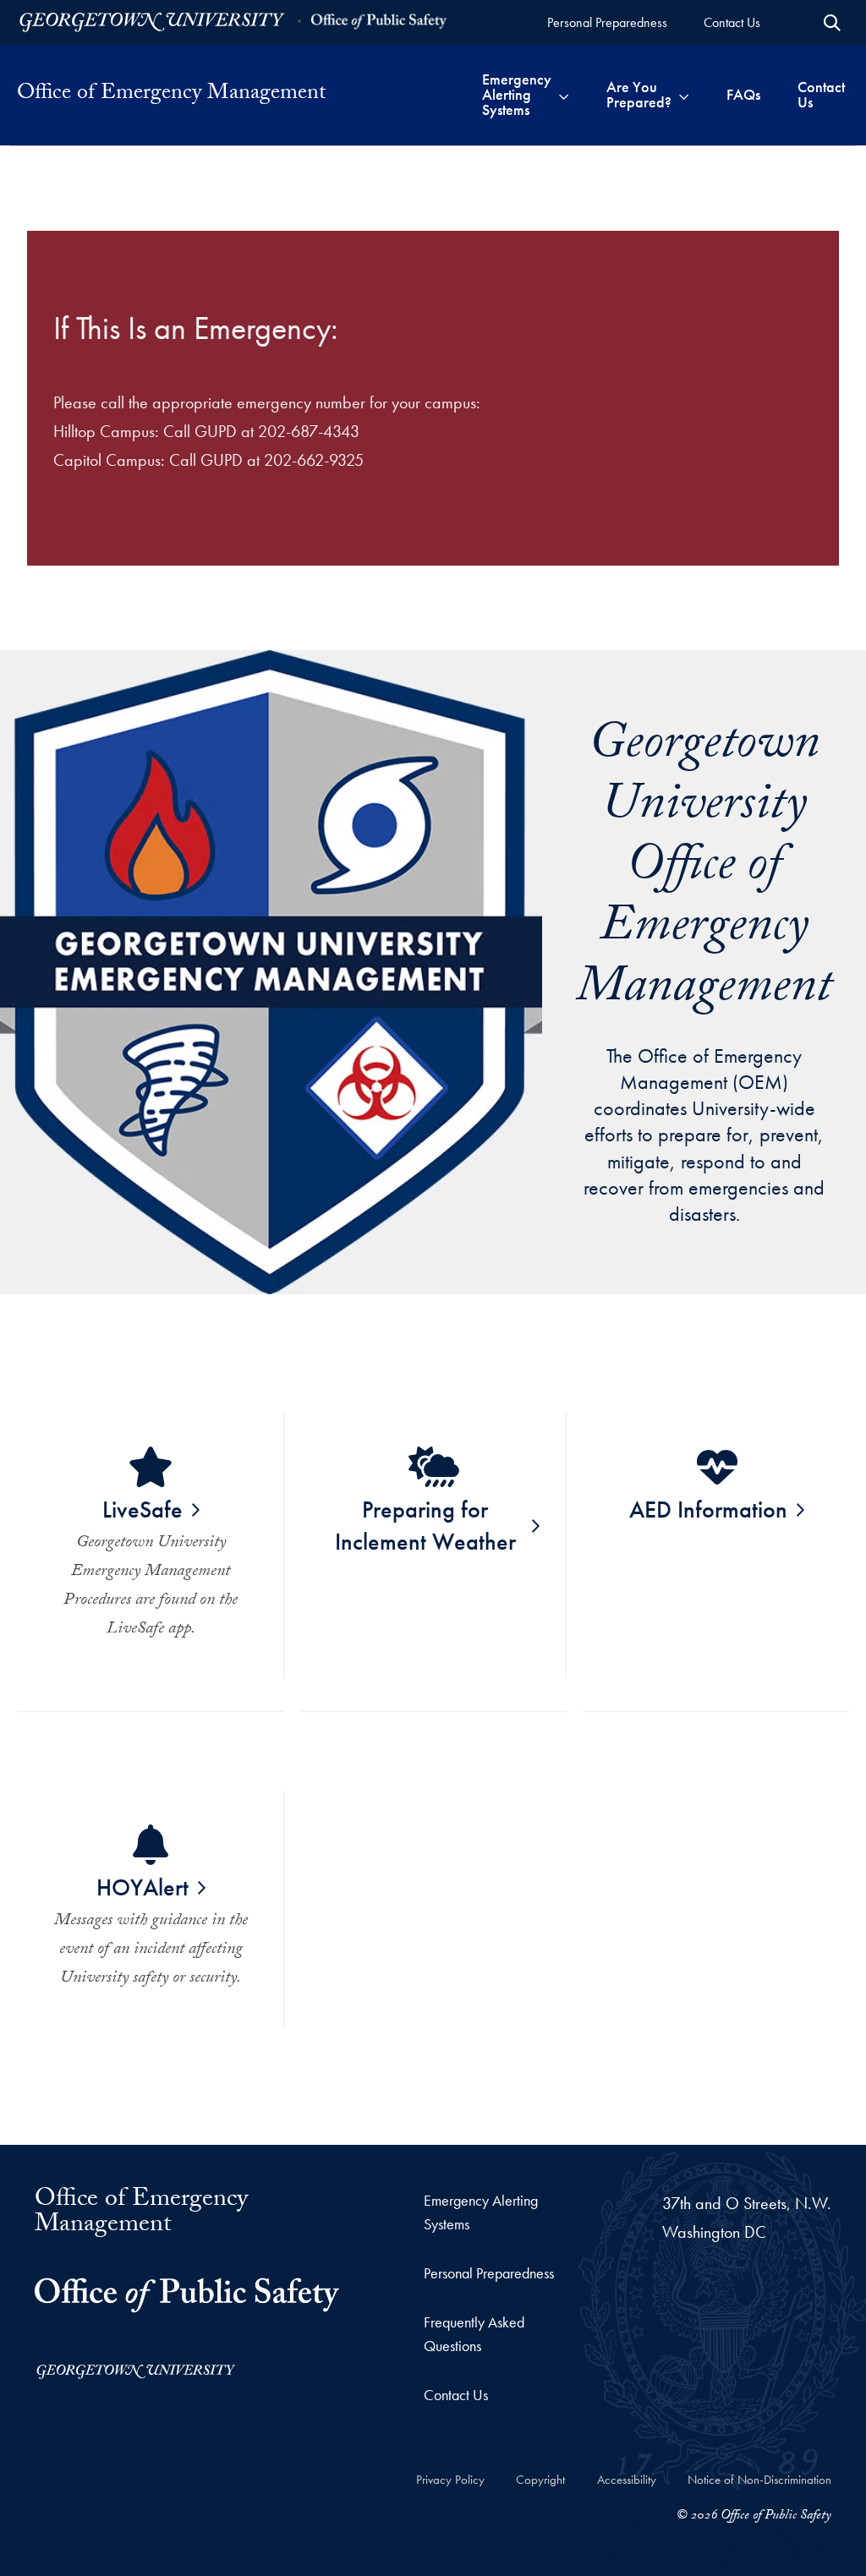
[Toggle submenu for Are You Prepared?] (684, 95)
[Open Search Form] (832, 23)
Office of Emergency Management (141, 2214)
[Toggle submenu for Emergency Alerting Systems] (564, 95)
